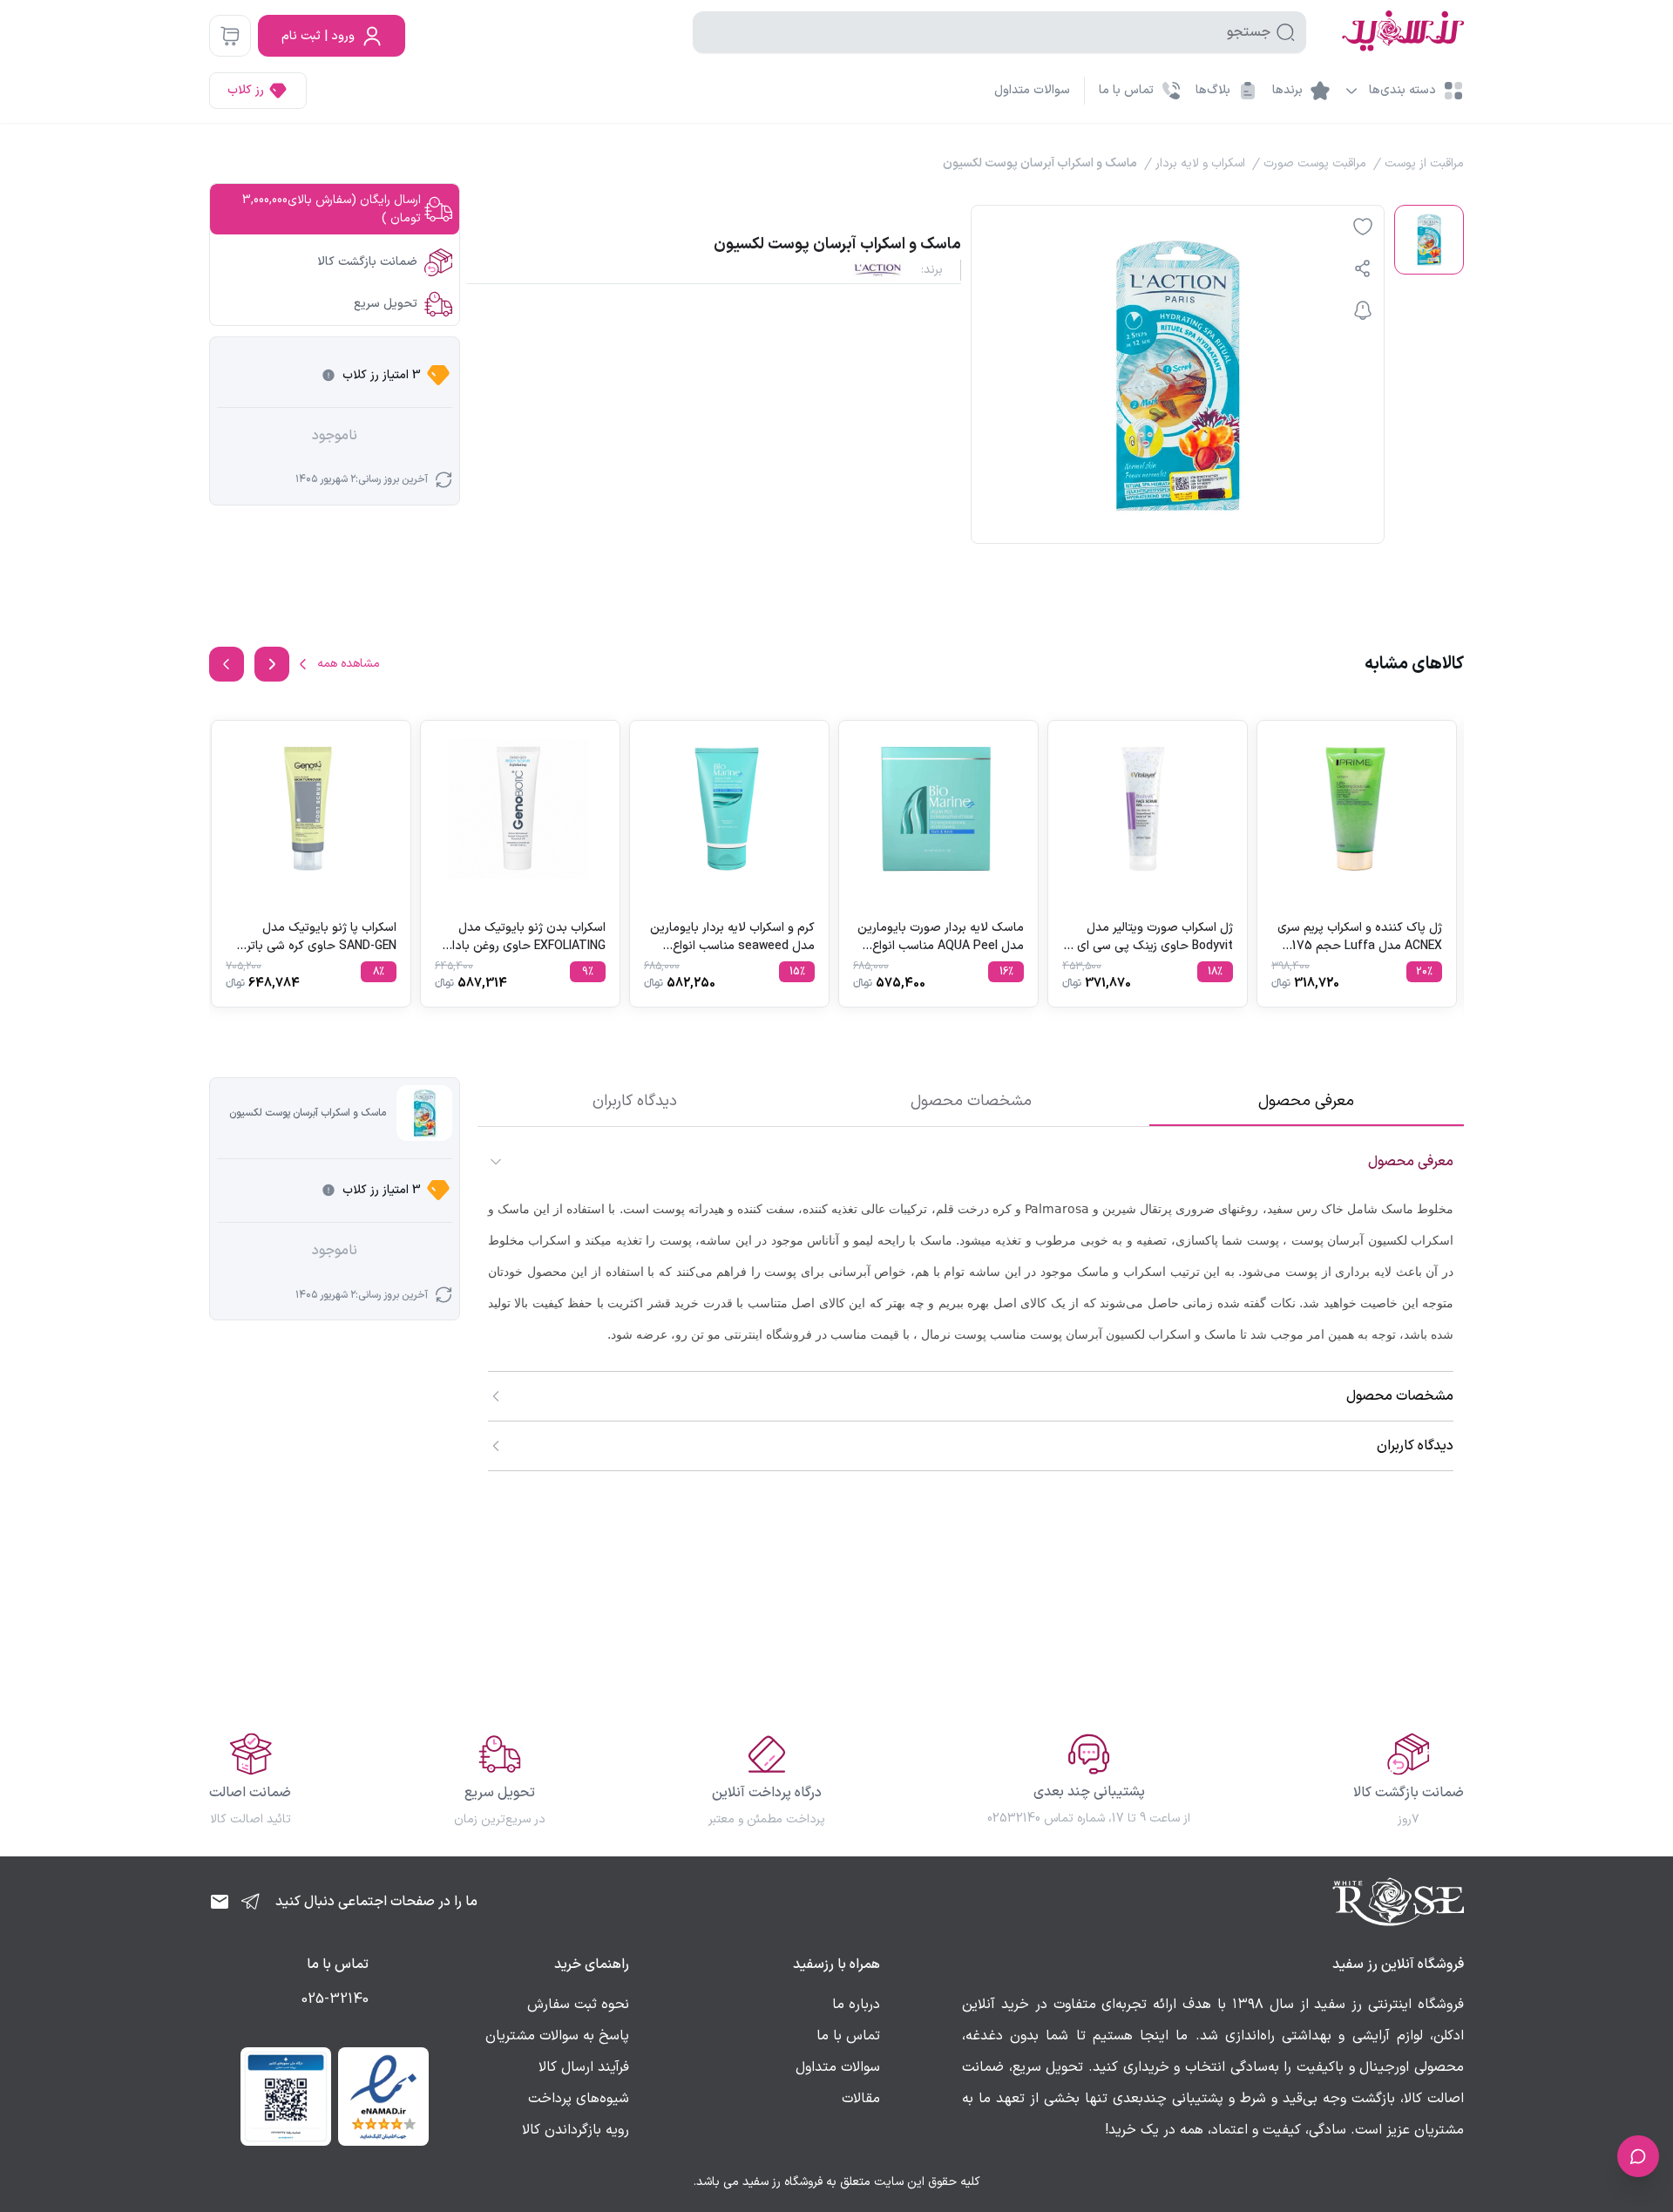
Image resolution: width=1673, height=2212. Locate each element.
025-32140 (335, 1999)
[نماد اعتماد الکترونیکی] (383, 2096)
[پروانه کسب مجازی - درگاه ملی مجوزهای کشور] (286, 2096)
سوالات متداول (1032, 90)
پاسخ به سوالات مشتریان (557, 2036)
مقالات (861, 2099)
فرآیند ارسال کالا (584, 2067)
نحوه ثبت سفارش (578, 2005)
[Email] (220, 1902)
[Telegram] (251, 1902)
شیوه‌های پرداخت (579, 2099)
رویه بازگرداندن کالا (576, 2130)
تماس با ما (848, 2036)
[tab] (1307, 1102)
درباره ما (856, 2005)
